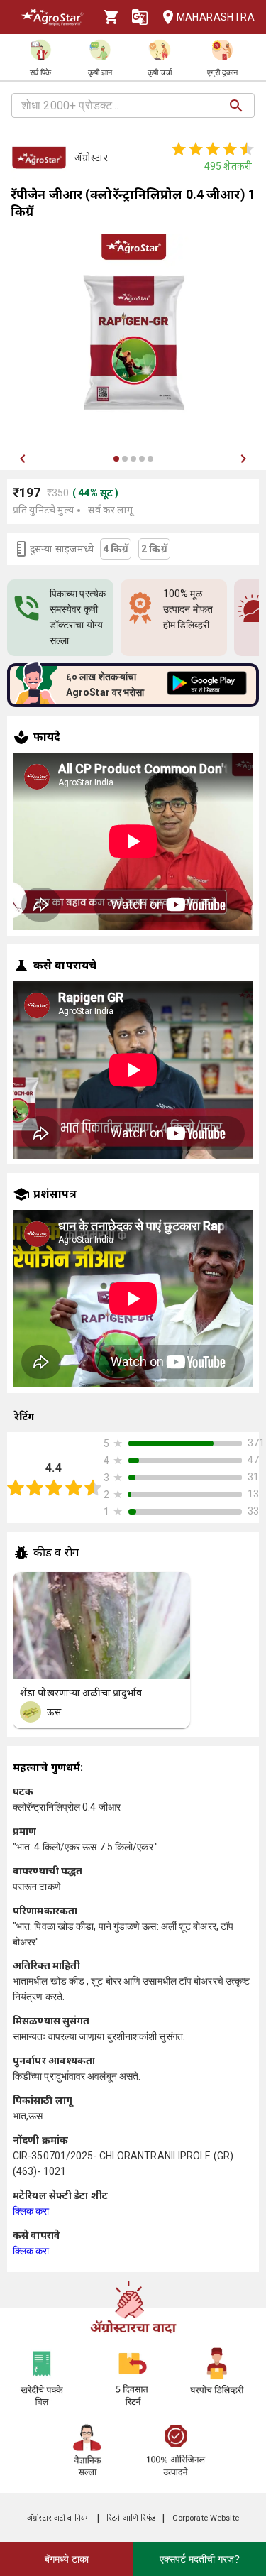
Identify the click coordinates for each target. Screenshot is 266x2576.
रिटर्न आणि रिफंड (131, 2518)
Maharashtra (216, 17)
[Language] (140, 17)
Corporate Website (206, 2518)
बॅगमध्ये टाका (67, 2559)
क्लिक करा (31, 2211)
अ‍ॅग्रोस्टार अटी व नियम (59, 2518)
